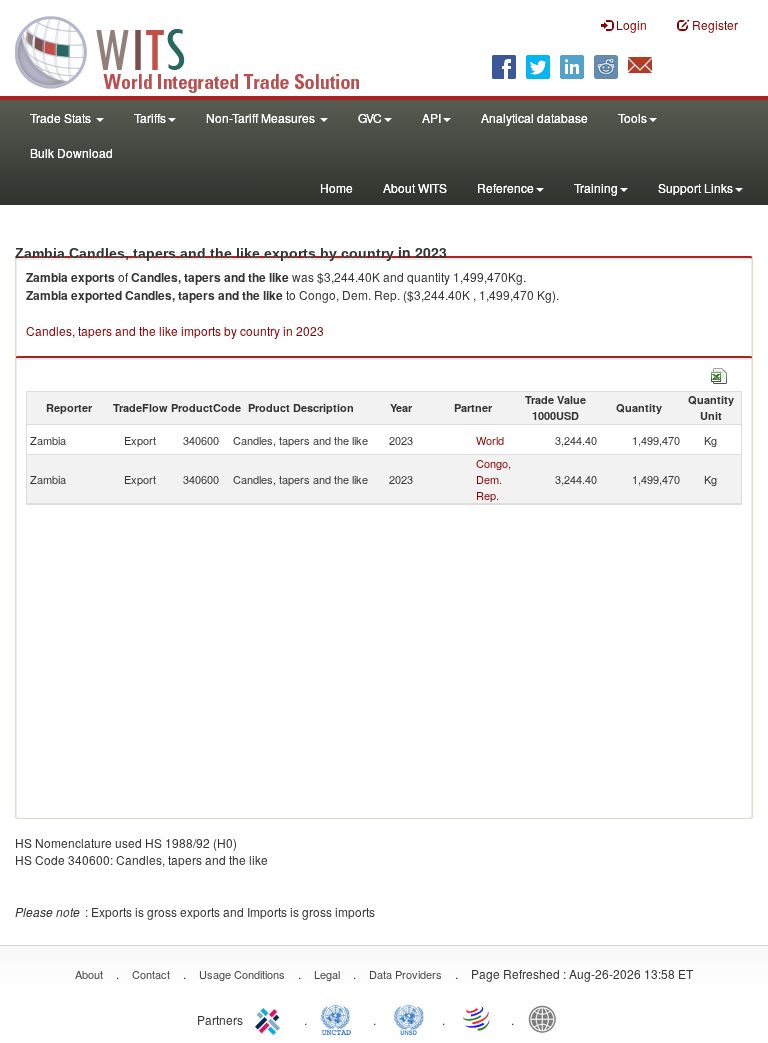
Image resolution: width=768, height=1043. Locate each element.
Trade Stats (62, 117)
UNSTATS (409, 1018)
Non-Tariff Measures (262, 117)
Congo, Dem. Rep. (493, 479)
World (490, 440)
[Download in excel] (719, 373)
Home (336, 187)
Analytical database (534, 117)
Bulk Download (71, 152)
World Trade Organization (478, 1018)
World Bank (547, 1018)
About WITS (415, 187)
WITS (200, 50)
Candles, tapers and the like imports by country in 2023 (175, 330)
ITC (271, 1018)
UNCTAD (340, 1018)
